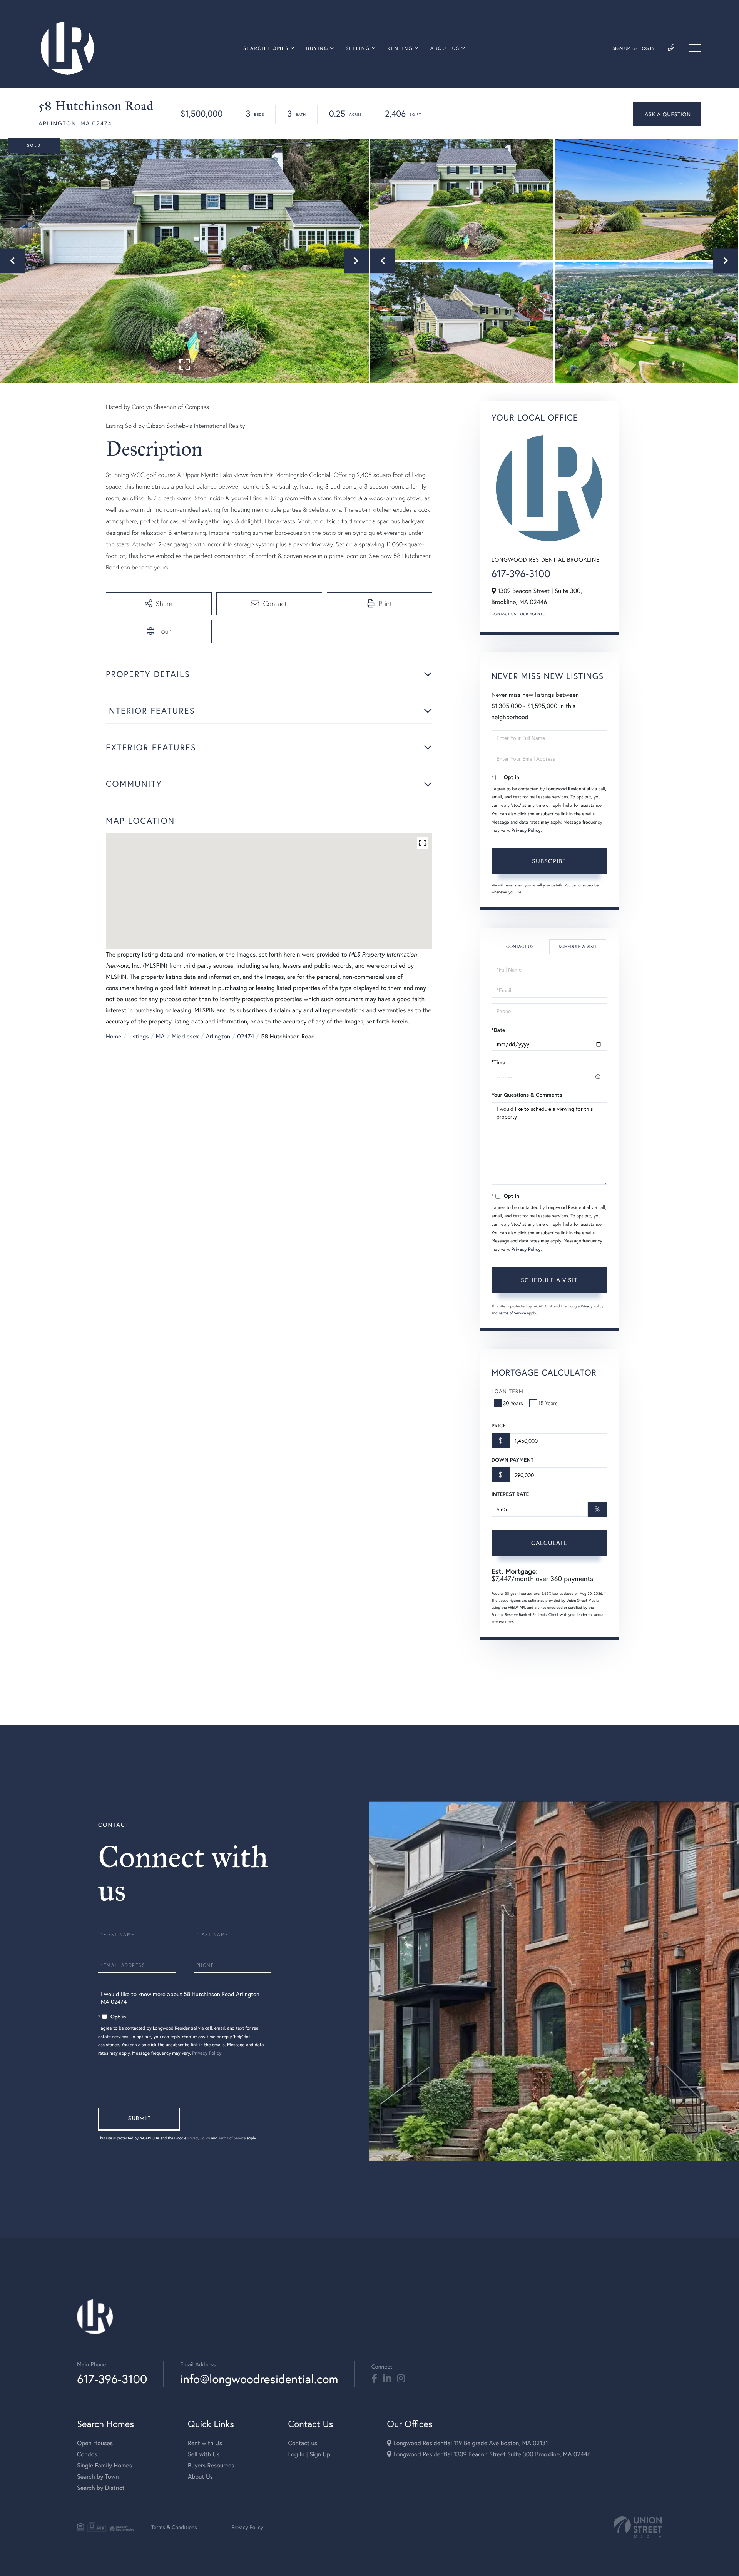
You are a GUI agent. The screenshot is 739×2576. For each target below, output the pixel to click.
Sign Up (621, 49)
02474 (246, 1036)
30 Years (513, 1403)
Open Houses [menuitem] (95, 2443)
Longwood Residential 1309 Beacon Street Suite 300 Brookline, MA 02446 (491, 2454)
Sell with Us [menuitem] (204, 2454)
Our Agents (532, 614)
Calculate (549, 1543)
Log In (647, 49)
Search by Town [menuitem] (98, 2477)
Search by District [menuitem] (101, 2488)
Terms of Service (512, 1313)
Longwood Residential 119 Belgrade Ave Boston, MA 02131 (470, 2443)
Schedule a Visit (578, 947)
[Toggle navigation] (695, 48)
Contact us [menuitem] (303, 2443)
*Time (498, 1062)
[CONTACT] (667, 114)
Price (499, 1426)
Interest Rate (510, 1494)
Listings (138, 1036)
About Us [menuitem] (445, 48)
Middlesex (185, 1036)
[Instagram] (401, 2379)
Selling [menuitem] (358, 48)
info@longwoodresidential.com (259, 2379)
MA (160, 1036)
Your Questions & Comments (527, 1095)
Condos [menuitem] (87, 2454)
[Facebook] (374, 2379)
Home (114, 1036)
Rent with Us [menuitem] (205, 2443)
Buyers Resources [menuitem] (211, 2465)
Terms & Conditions (174, 2527)
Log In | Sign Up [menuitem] (309, 2454)
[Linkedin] (387, 2379)
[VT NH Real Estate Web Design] (638, 2527)
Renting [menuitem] (400, 48)
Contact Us (504, 614)
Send (139, 2119)
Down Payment (512, 1460)
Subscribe (549, 861)
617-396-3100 (521, 574)
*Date (498, 1030)
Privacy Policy (526, 831)
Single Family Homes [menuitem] (104, 2465)
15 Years (548, 1403)
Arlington (218, 1036)
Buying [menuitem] (317, 48)
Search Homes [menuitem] (266, 48)
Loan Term (507, 1391)
